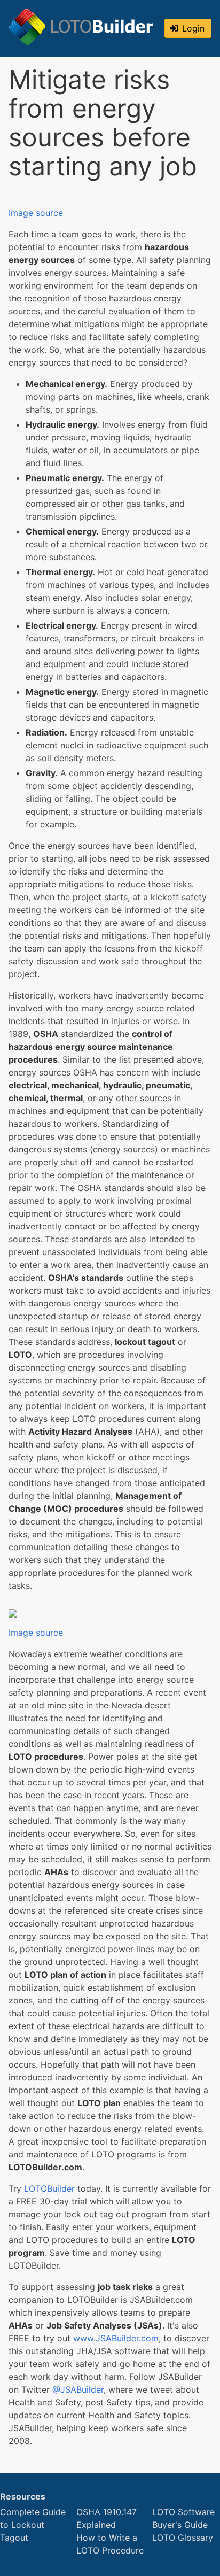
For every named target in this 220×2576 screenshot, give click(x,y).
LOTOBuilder (49, 2188)
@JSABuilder (78, 2389)
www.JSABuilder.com (116, 2338)
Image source (36, 213)
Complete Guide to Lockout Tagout (33, 2525)
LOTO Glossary (183, 2538)
